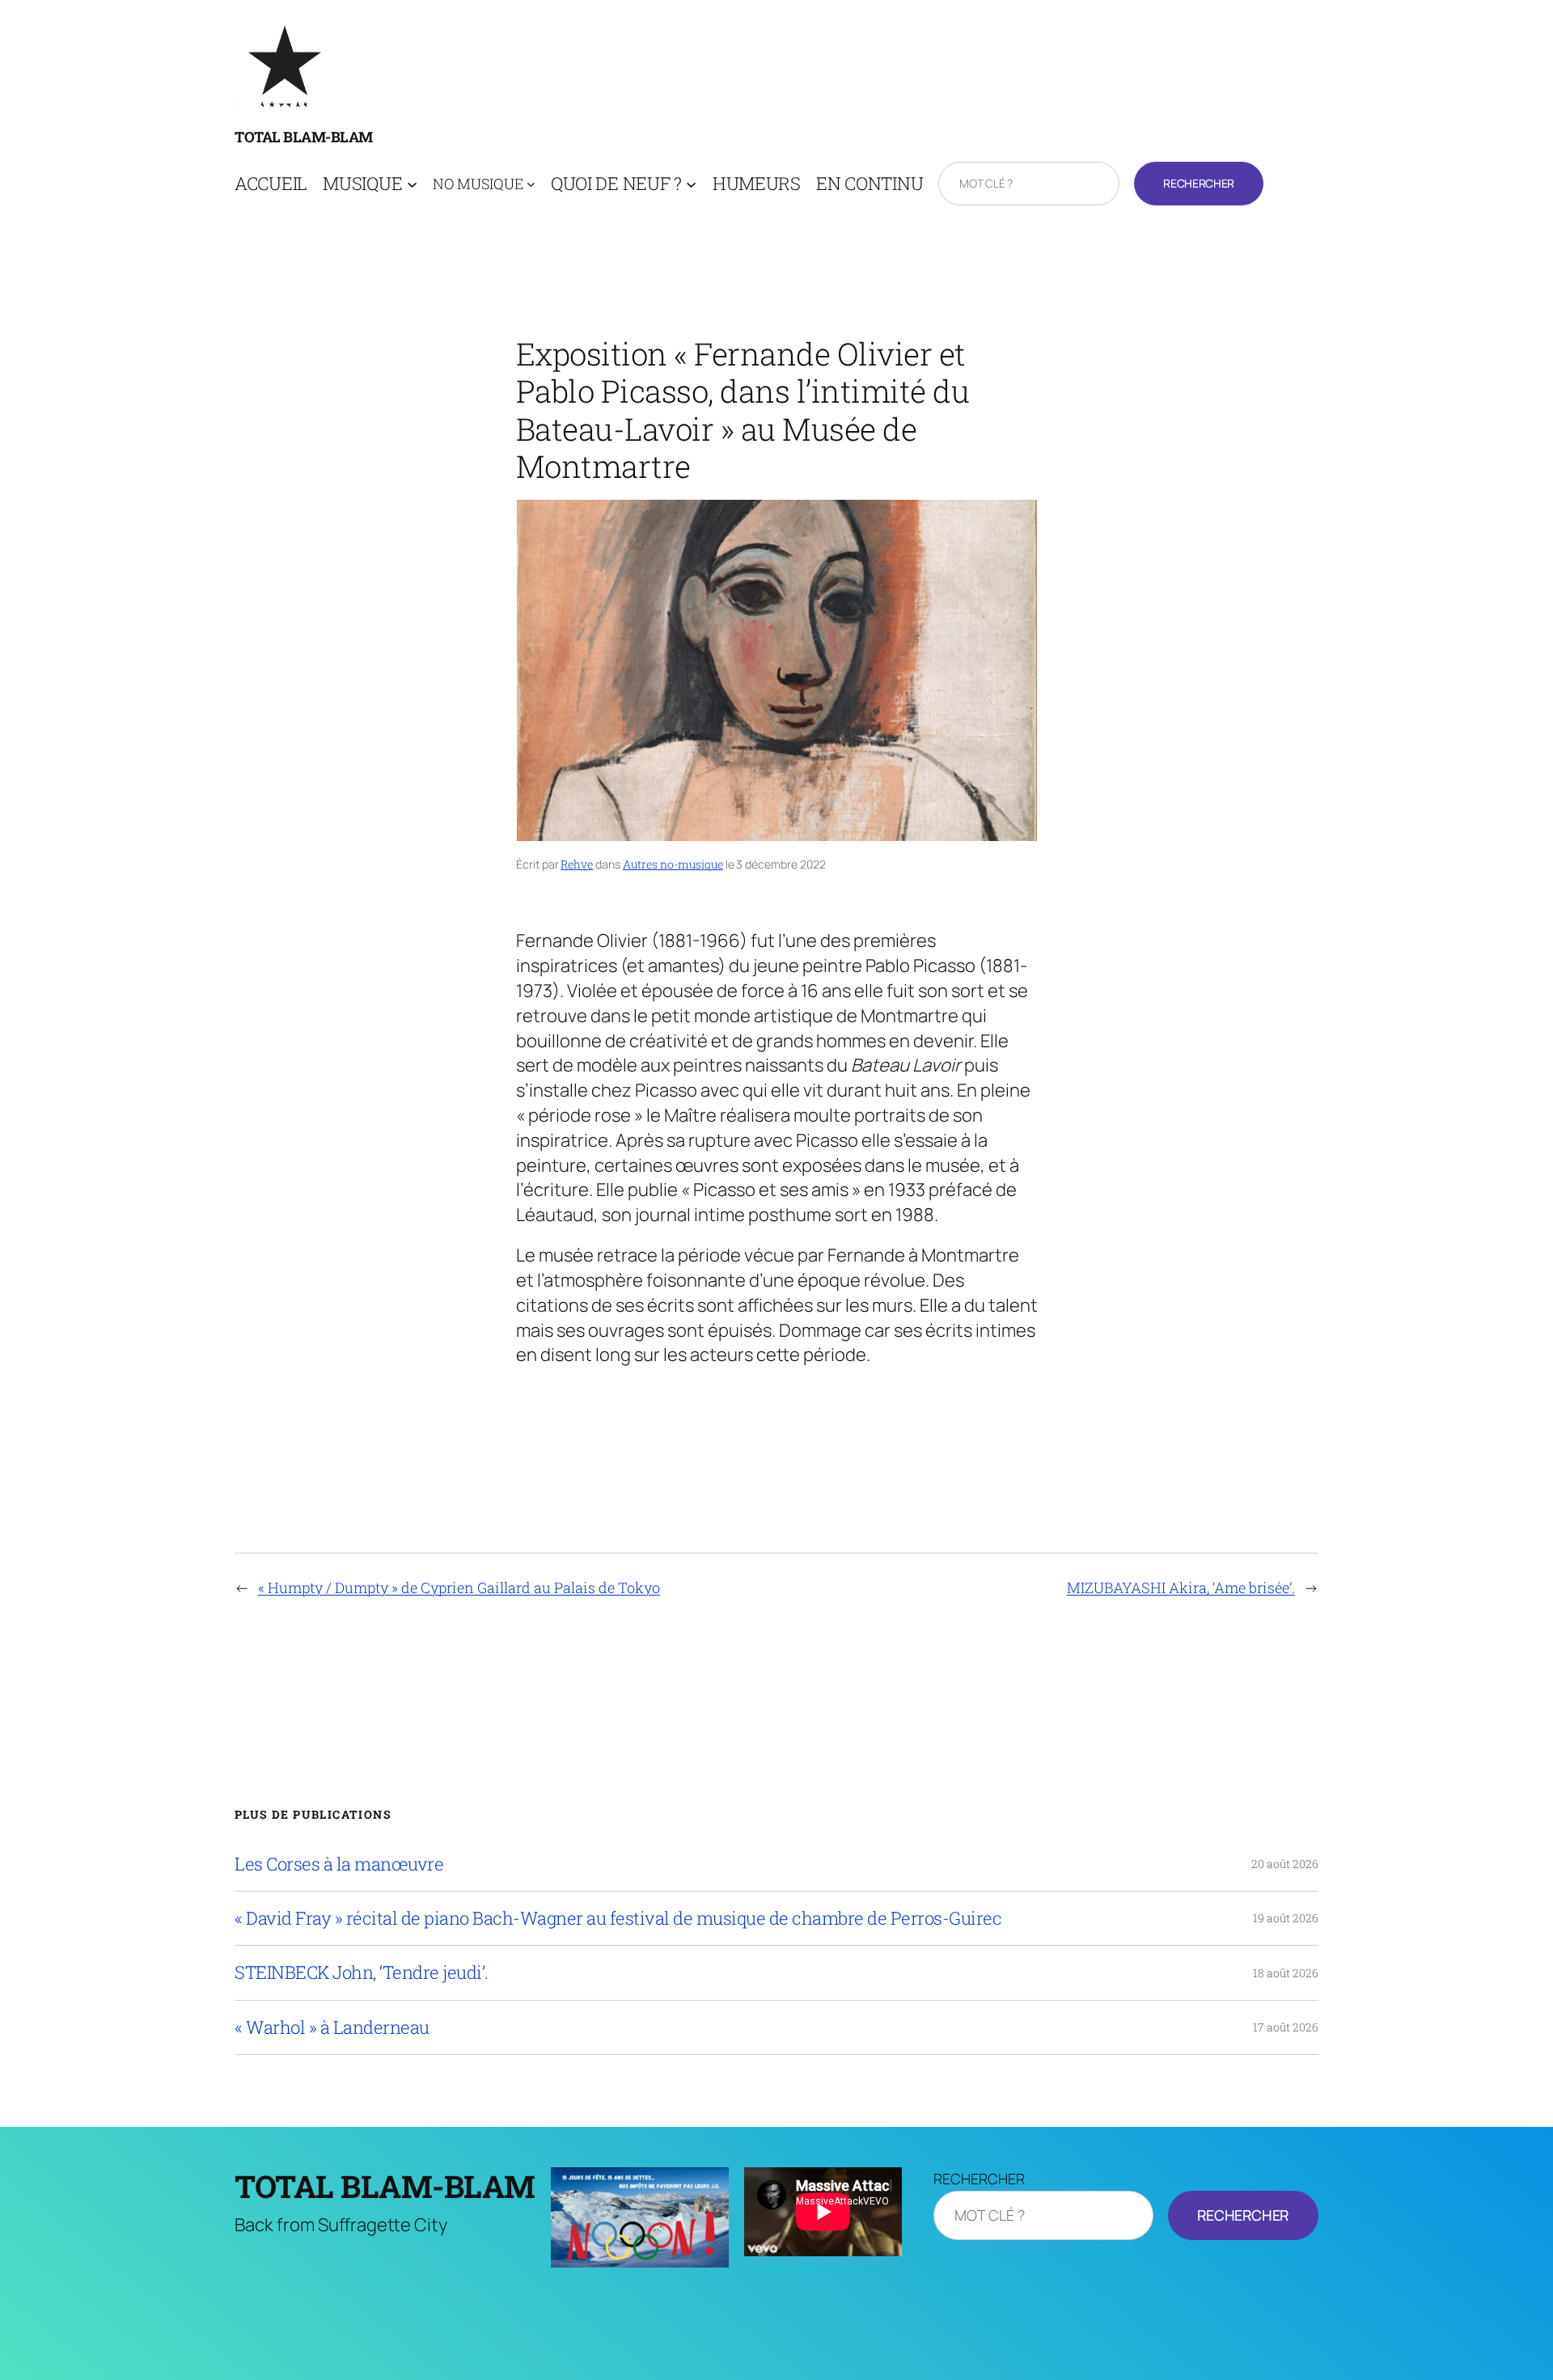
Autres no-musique (673, 864)
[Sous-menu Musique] (412, 184)
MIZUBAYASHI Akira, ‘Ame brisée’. (1181, 1587)
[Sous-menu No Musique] (531, 184)
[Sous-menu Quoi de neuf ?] (691, 184)
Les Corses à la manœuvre (339, 1864)
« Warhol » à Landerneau (332, 2027)
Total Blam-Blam (304, 137)
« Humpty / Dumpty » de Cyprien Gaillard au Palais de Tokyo (459, 1587)
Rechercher (1198, 183)
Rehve (577, 864)
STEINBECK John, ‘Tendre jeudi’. (362, 1972)
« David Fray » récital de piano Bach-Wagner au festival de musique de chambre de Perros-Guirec (618, 1918)
